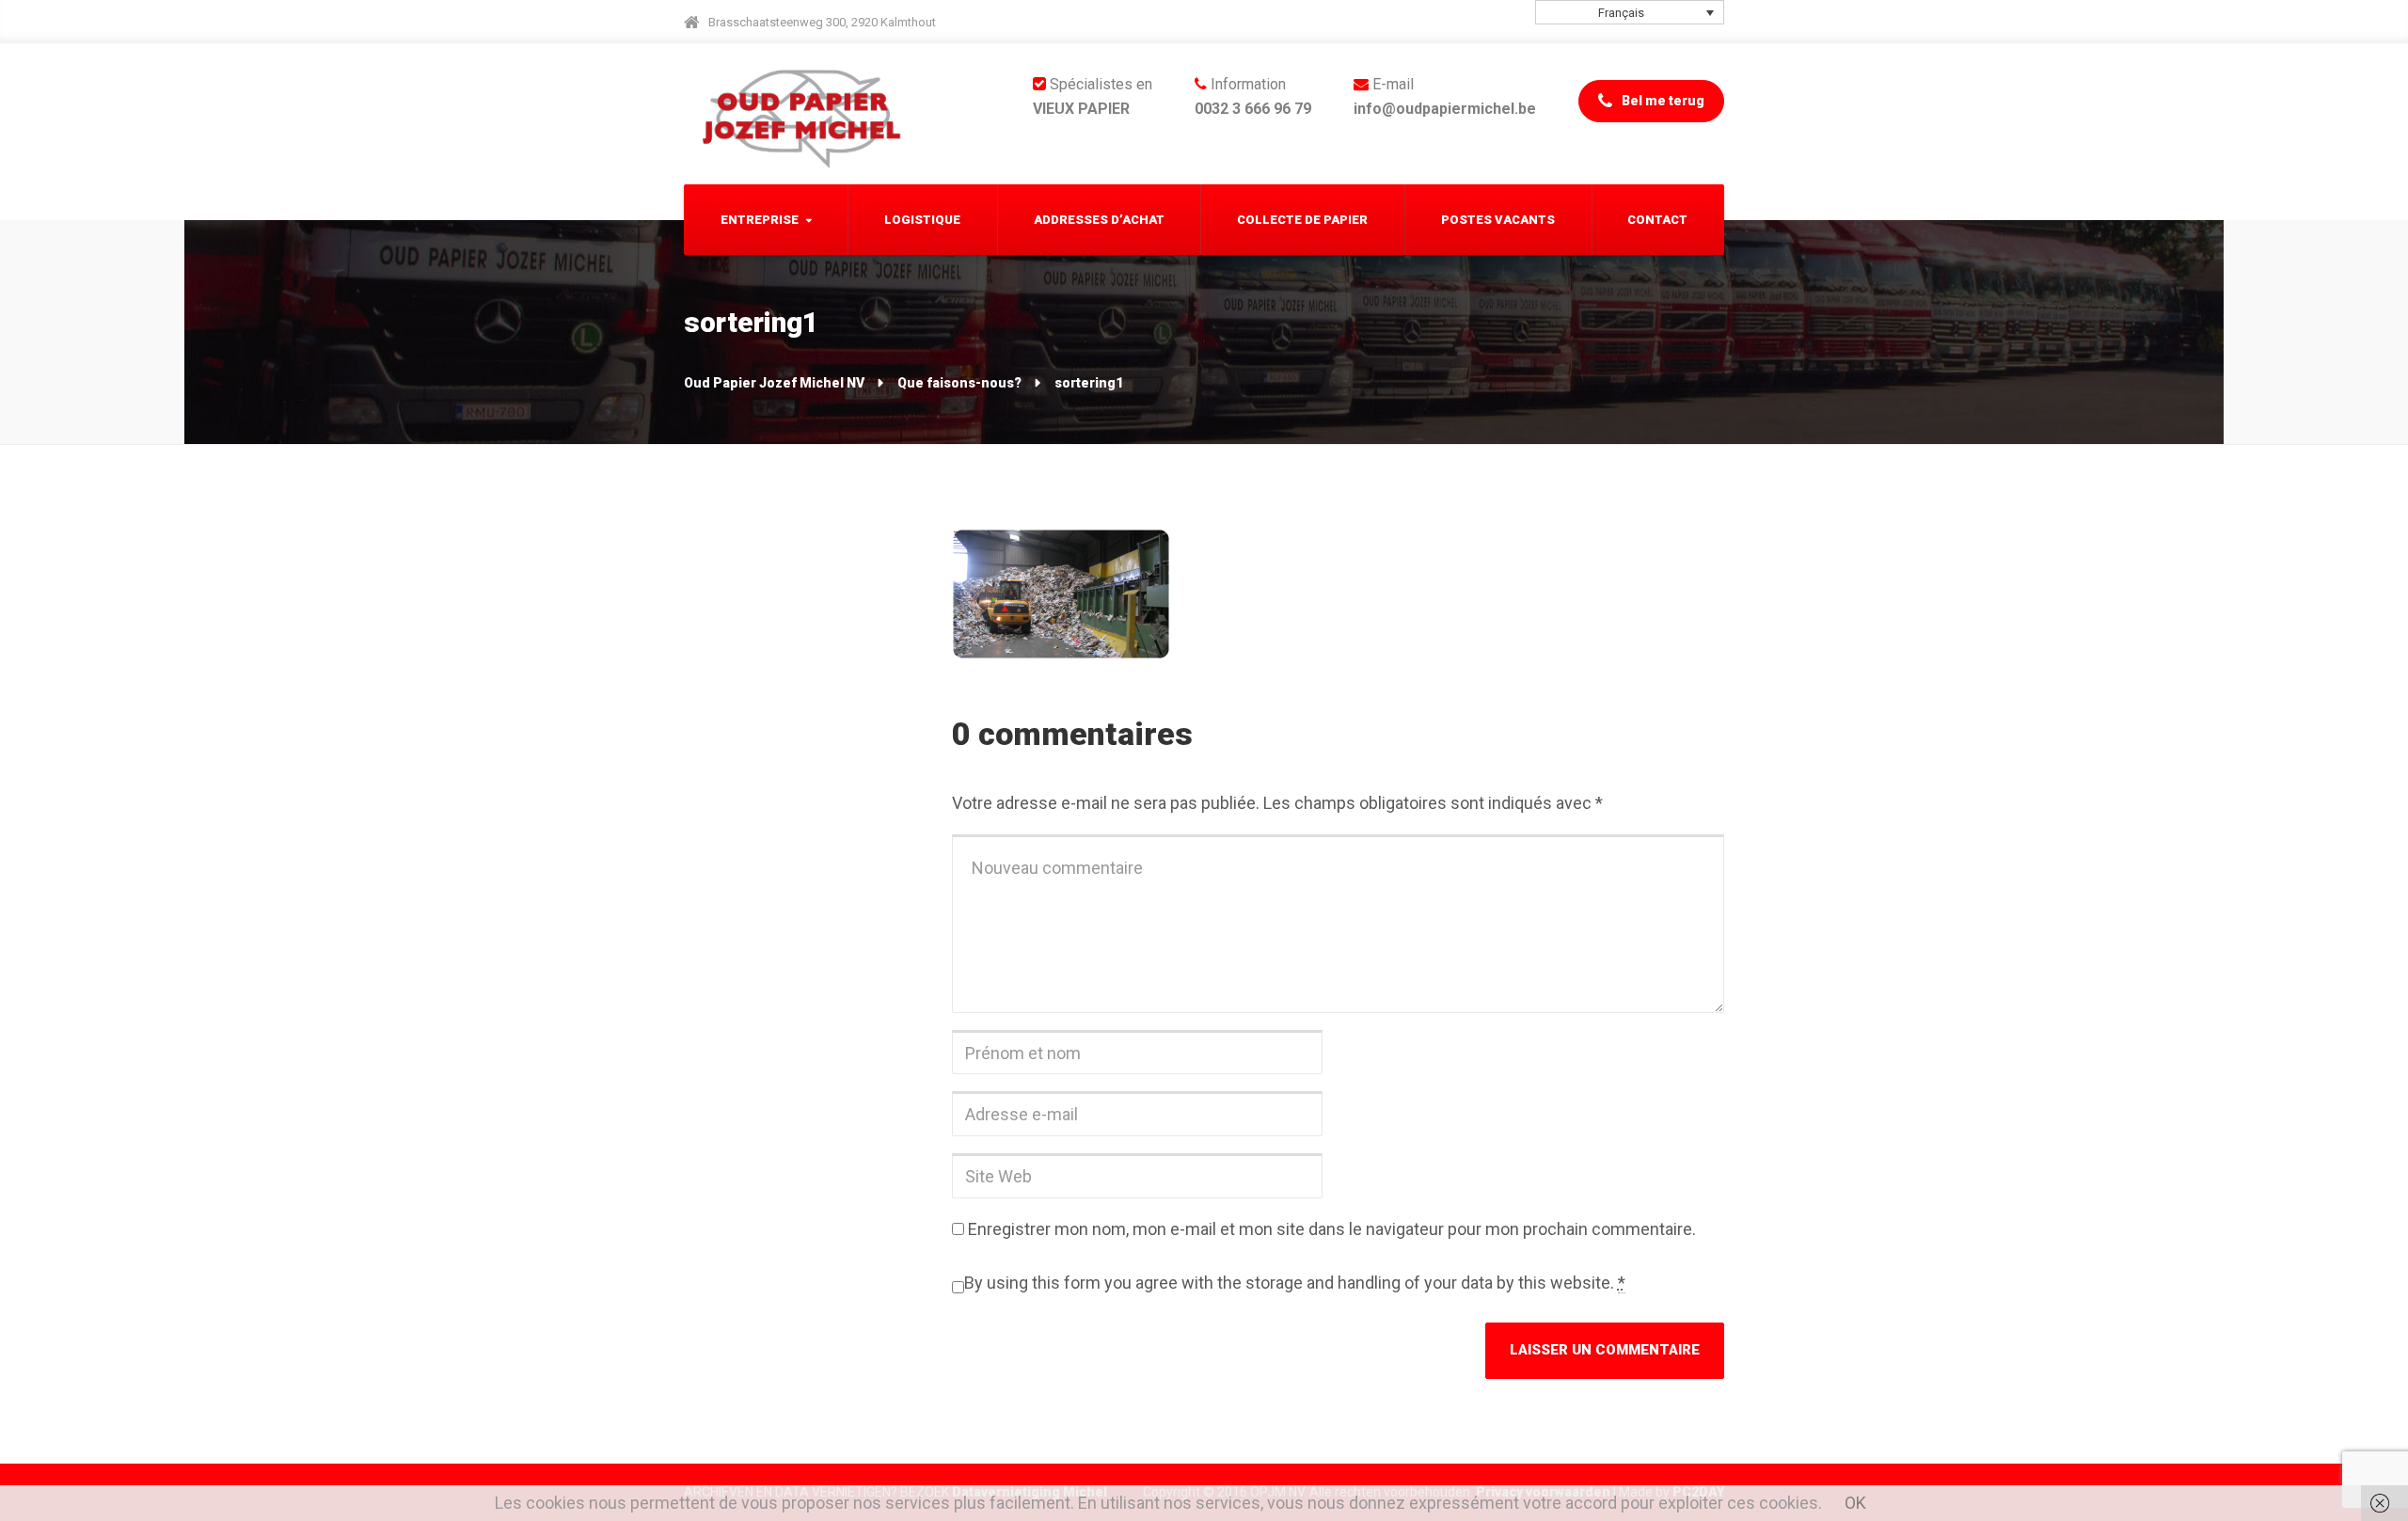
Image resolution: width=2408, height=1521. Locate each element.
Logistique (922, 220)
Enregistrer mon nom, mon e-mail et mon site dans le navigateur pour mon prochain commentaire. (1332, 1229)
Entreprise (760, 220)
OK (1855, 1503)
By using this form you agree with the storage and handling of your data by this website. (1295, 1283)
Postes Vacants (1498, 220)
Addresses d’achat (1099, 220)
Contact (1657, 220)
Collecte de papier (1302, 220)
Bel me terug (1662, 101)
